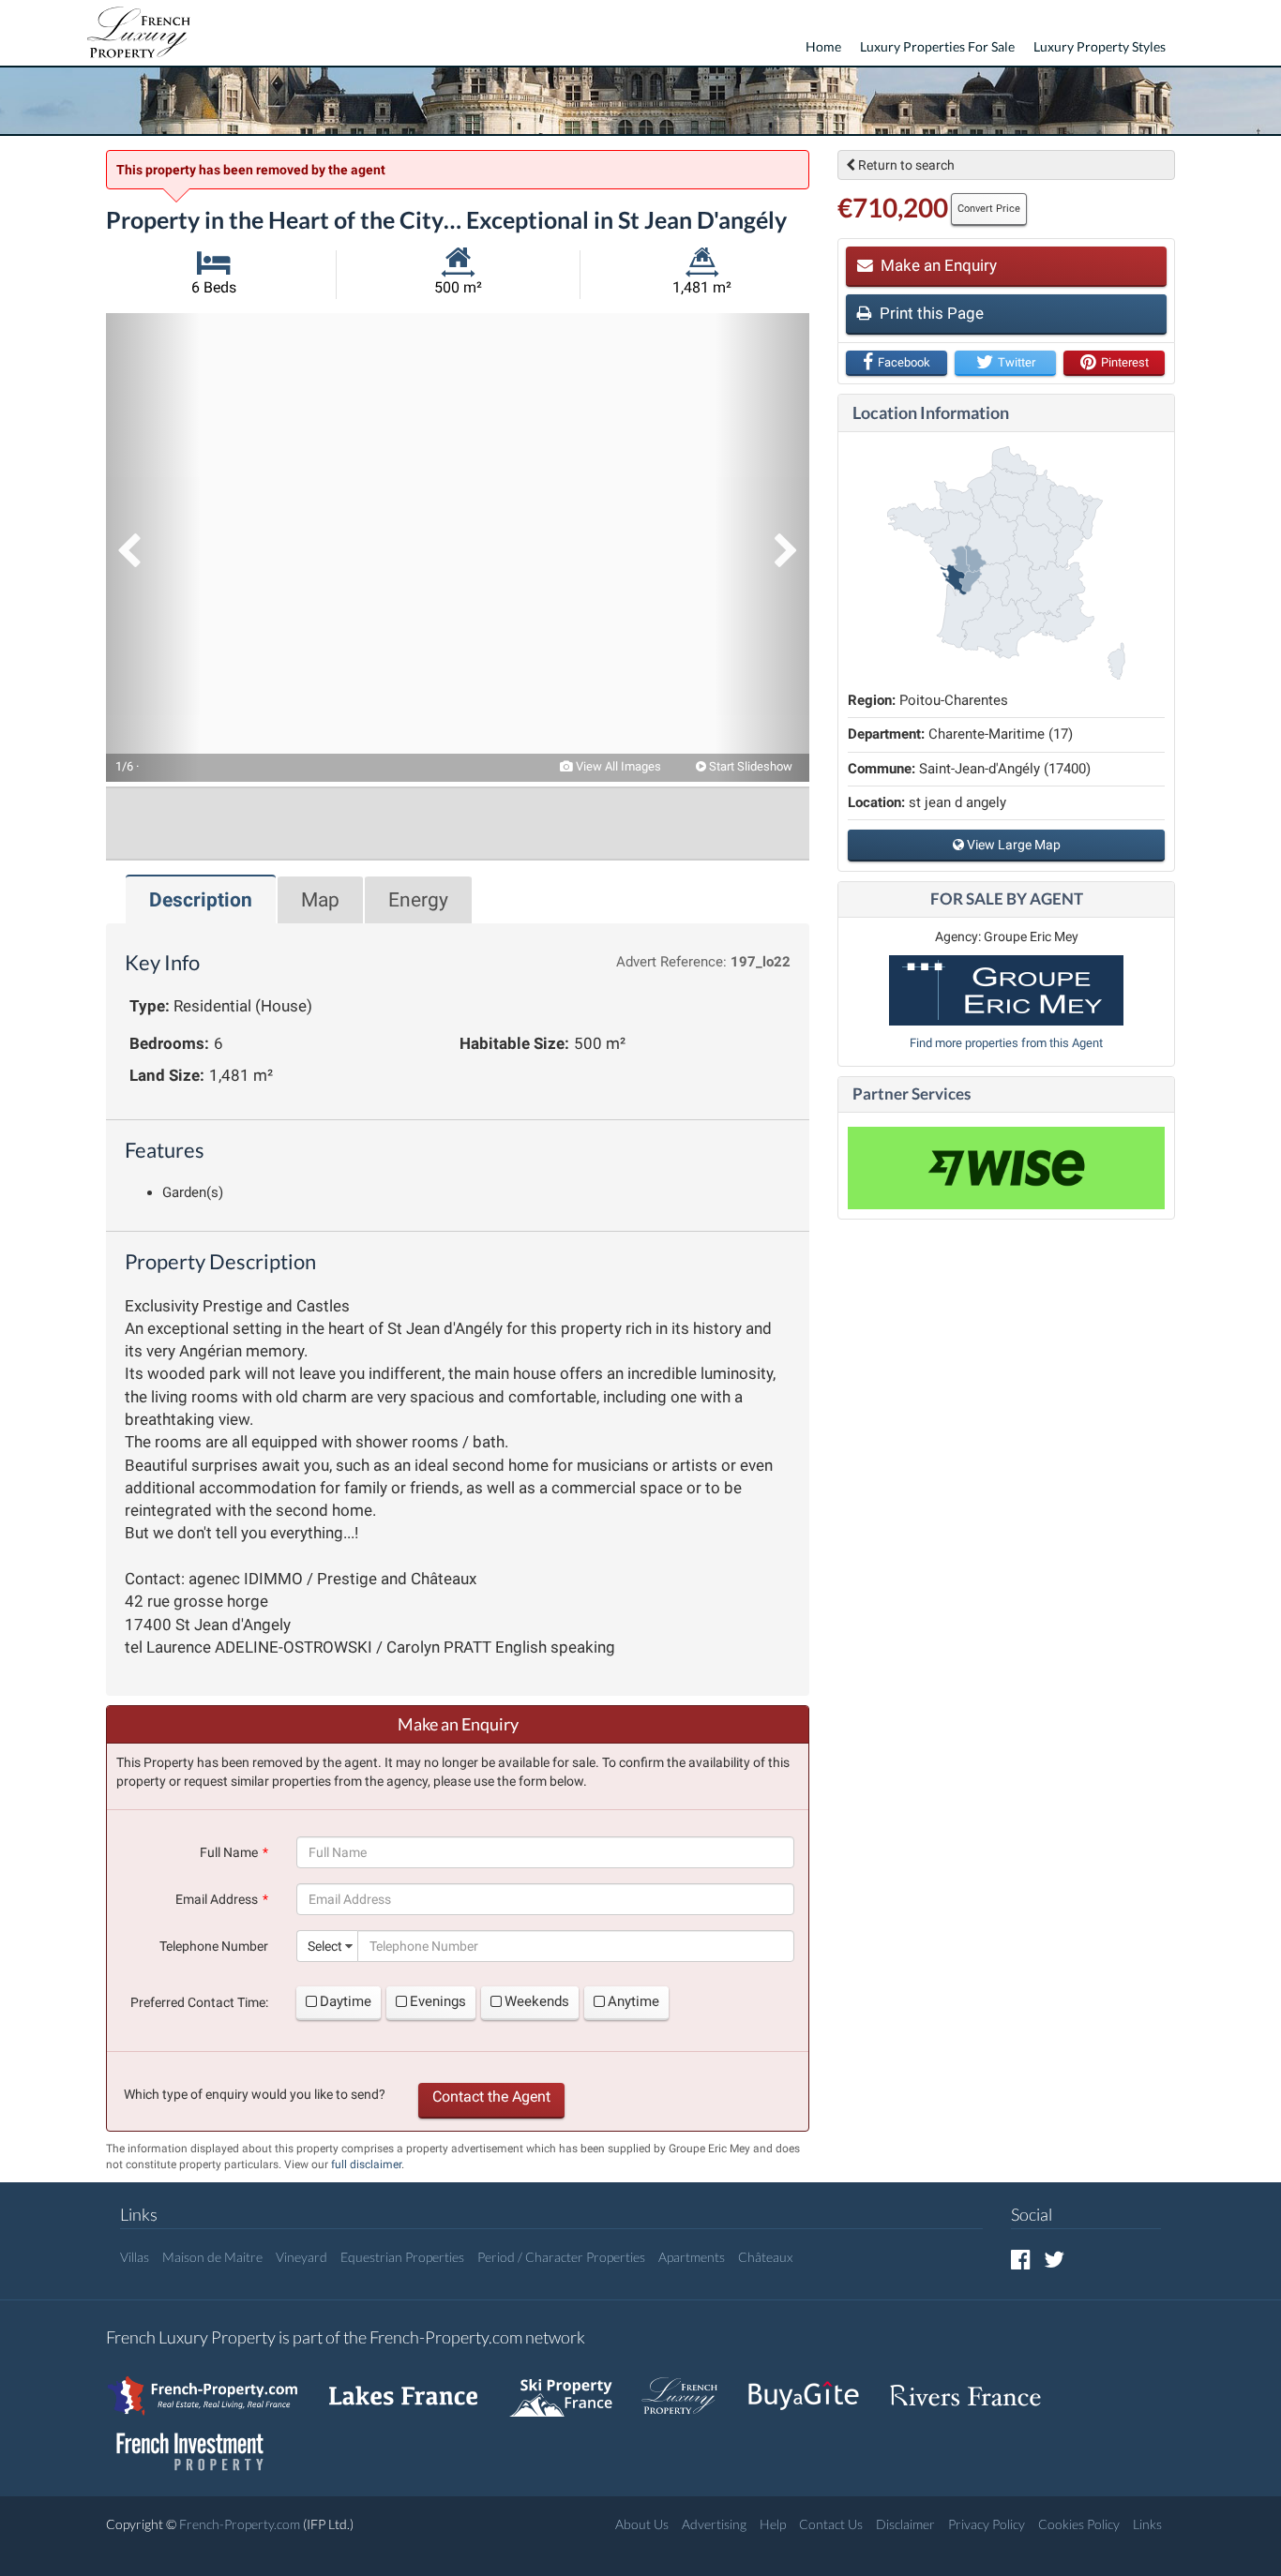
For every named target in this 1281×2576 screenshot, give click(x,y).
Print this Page (930, 313)
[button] (153, 547)
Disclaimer (905, 2524)
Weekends (537, 2001)
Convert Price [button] (989, 209)
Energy (418, 900)
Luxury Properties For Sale (937, 46)
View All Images (617, 766)
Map (320, 900)
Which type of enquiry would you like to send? (255, 2094)
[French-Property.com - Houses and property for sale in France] (213, 2386)
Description (201, 900)
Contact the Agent (491, 2097)
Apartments (692, 2257)
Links (1147, 2524)
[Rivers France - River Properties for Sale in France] (975, 2386)
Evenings (438, 2001)
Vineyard (301, 2257)
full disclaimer (366, 2164)
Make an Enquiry (937, 265)
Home (823, 46)
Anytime (633, 2001)
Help (773, 2524)
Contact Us (831, 2524)
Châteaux (765, 2257)
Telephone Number (214, 1946)
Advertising (714, 2524)
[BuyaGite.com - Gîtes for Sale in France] (813, 2386)
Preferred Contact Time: (199, 2002)
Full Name (229, 1852)
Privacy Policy (987, 2524)
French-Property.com (240, 2524)
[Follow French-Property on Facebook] (1021, 2259)
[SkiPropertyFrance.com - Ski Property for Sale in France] (570, 2386)
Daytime (346, 2001)
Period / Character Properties (561, 2257)
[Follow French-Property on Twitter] (1054, 2259)
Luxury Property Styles (1100, 46)
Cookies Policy (1079, 2524)
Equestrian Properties (402, 2257)
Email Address (217, 1899)
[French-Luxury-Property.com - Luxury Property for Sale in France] (689, 2386)
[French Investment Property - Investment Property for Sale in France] (200, 2442)
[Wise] (1006, 1168)
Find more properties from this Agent (1006, 1043)
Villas (135, 2257)
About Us (642, 2524)
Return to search (905, 165)
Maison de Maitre (212, 2257)
